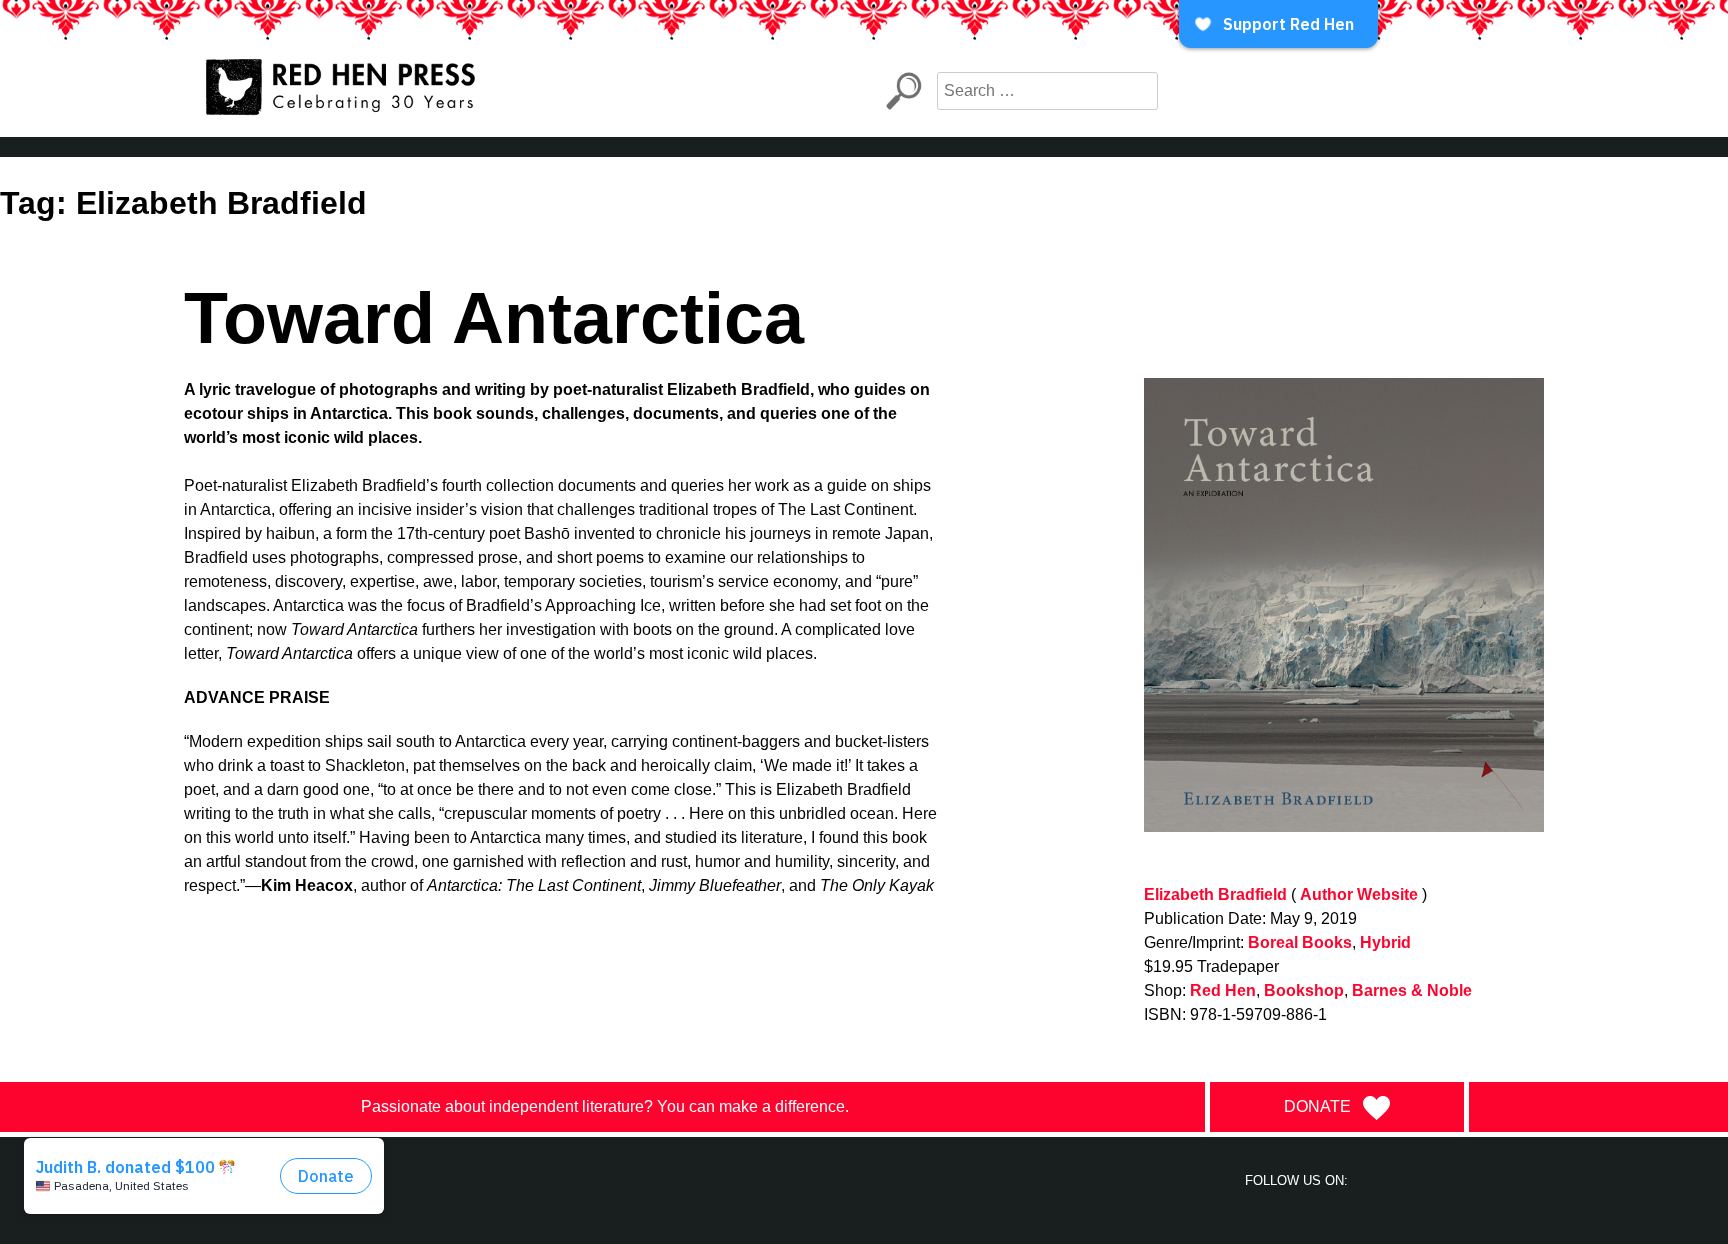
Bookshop (1304, 990)
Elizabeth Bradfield (1215, 894)
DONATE (1317, 1106)
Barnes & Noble (1412, 990)
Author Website (1359, 894)
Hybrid (1385, 942)
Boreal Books (1300, 942)
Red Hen (1223, 990)
